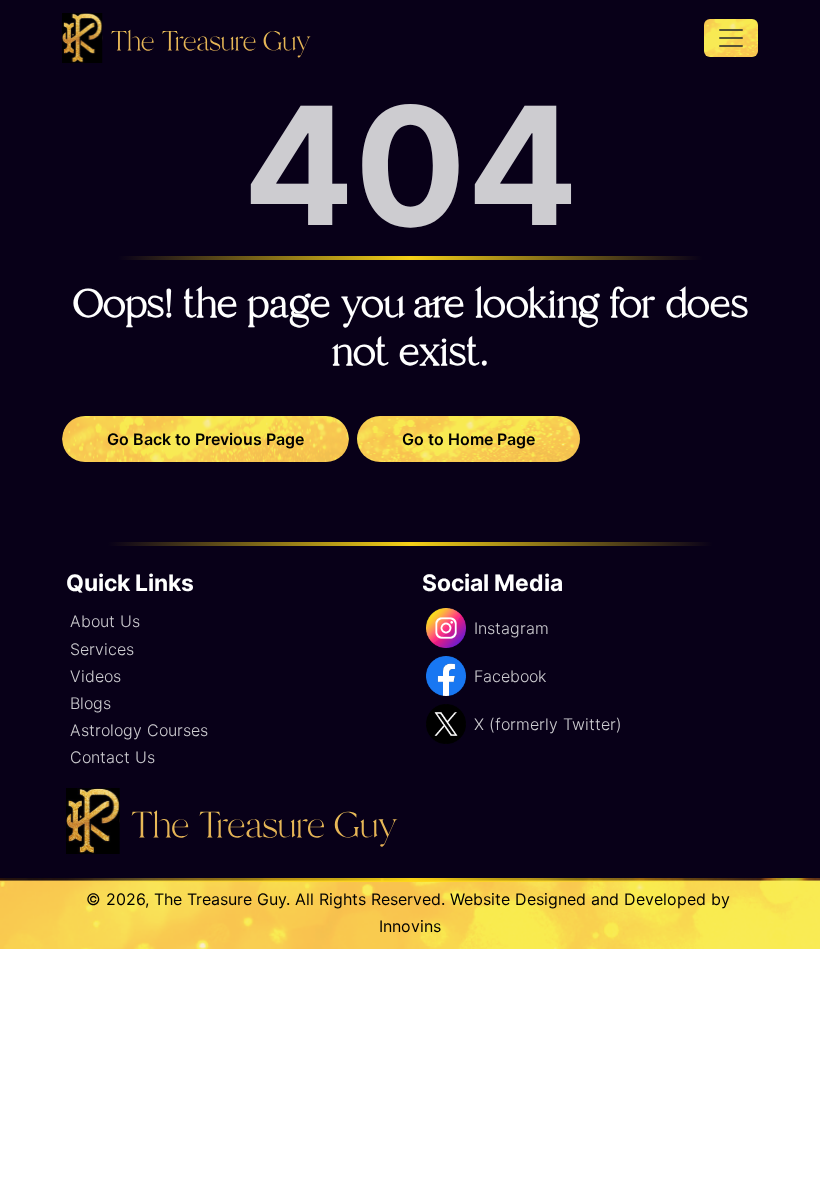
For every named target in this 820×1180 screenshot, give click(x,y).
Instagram (511, 628)
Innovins (410, 926)
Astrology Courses (139, 730)
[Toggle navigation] (731, 38)
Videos (95, 676)
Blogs (90, 703)
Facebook (510, 676)
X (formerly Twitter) (548, 724)
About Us (105, 621)
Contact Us (112, 757)
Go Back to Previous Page (205, 439)
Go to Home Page (468, 439)
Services (102, 649)
